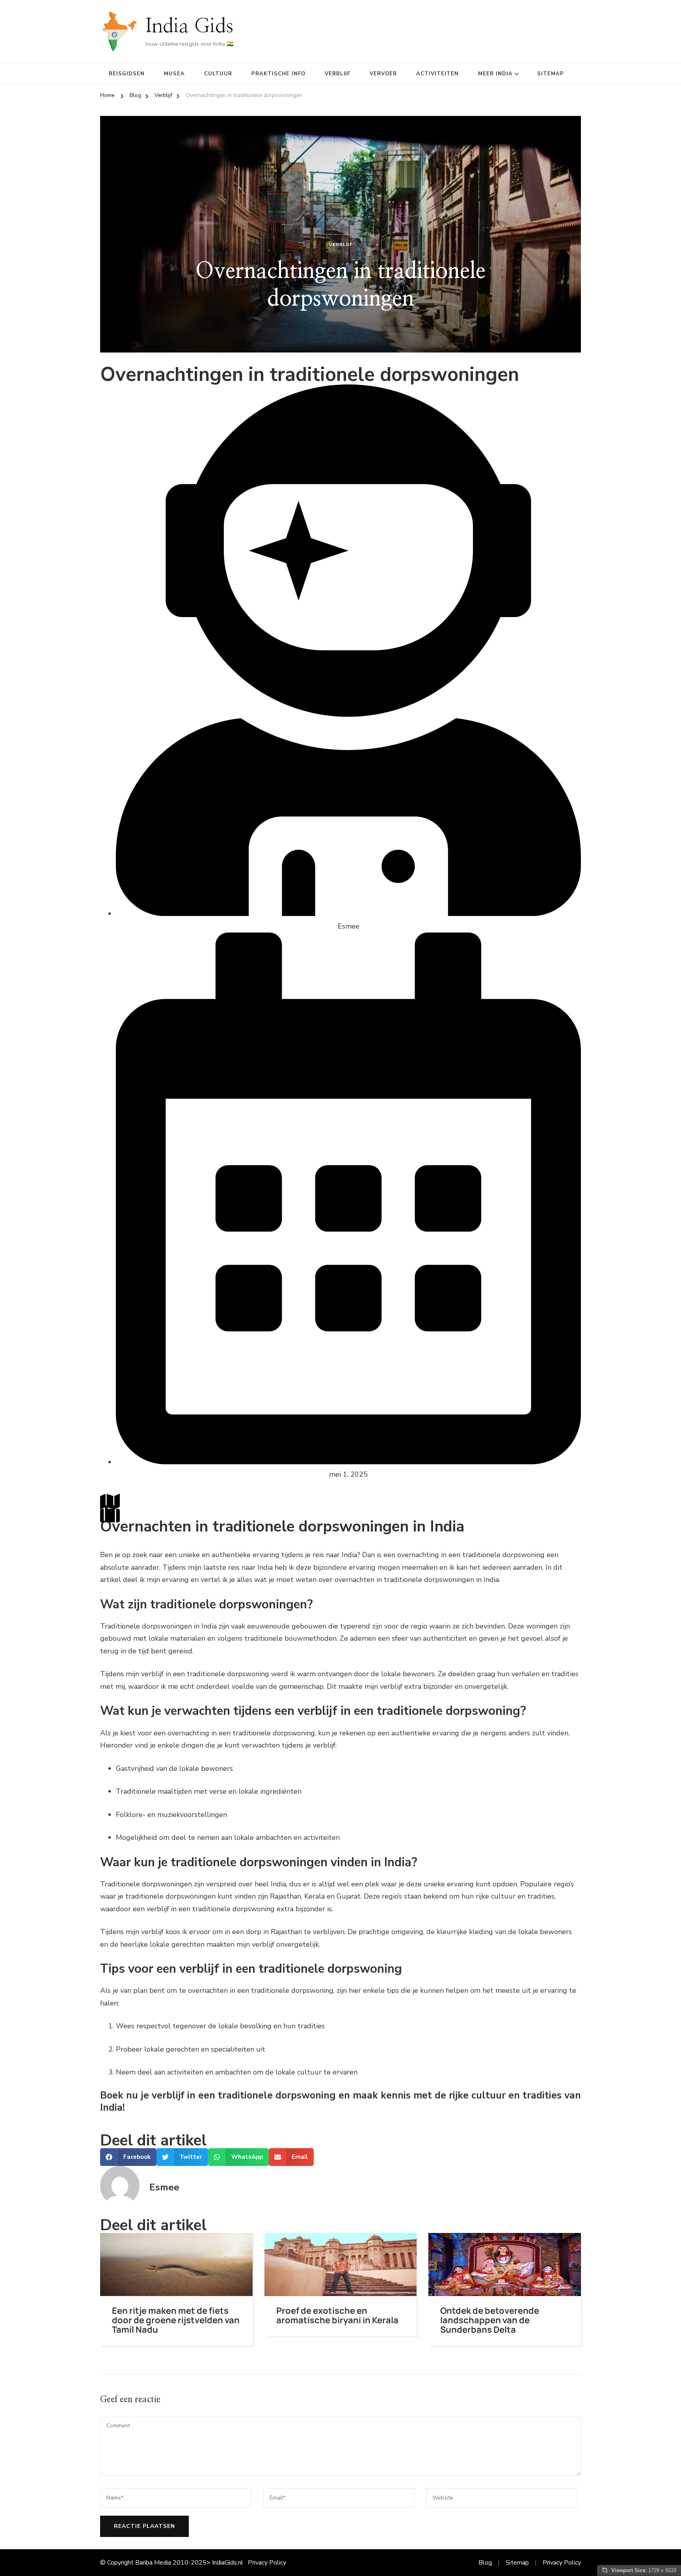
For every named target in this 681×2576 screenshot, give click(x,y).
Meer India (495, 74)
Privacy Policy (267, 2563)
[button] (128, 2157)
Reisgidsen (127, 74)
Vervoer (383, 74)
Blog (485, 2563)
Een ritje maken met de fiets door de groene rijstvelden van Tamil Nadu (176, 2320)
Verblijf (338, 74)
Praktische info (278, 74)
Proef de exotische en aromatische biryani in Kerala (337, 2315)
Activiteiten (437, 74)
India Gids (189, 26)
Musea (174, 74)
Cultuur (218, 74)
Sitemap (551, 74)
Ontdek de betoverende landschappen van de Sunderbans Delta (490, 2320)
